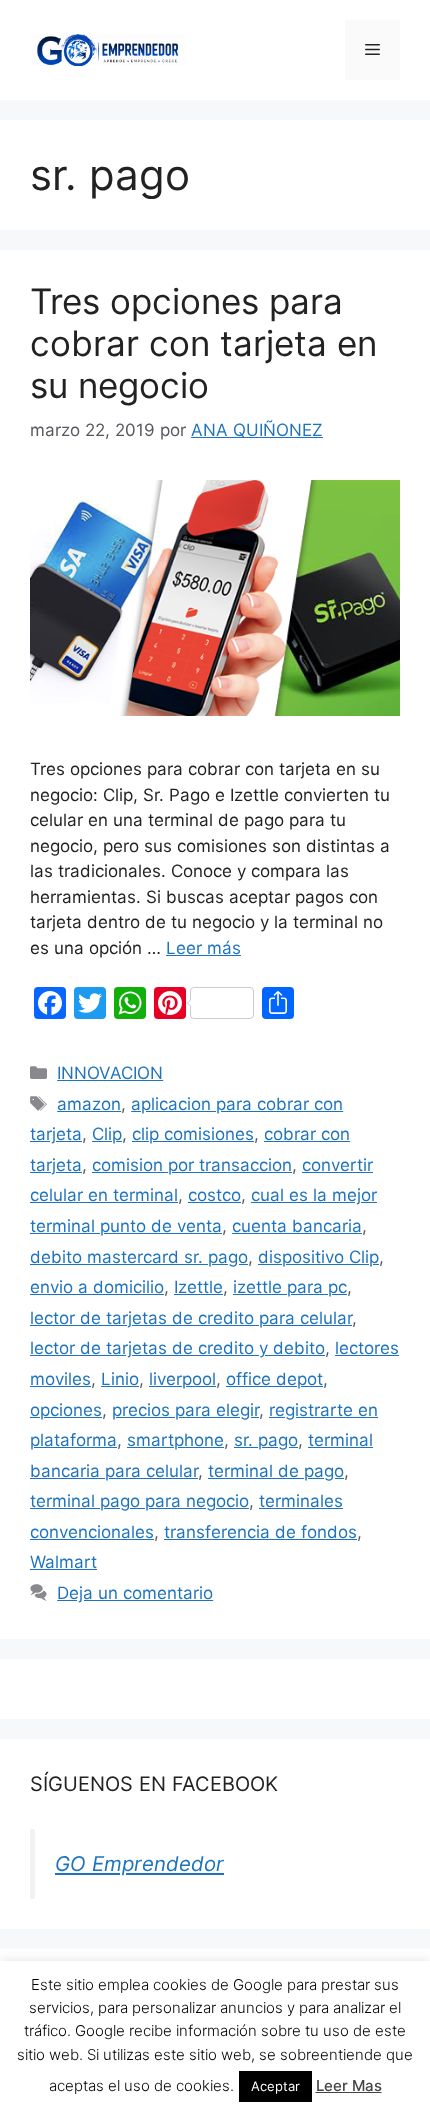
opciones (66, 1410)
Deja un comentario (135, 1593)
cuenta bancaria (297, 1226)
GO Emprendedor (139, 1863)
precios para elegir (185, 1410)
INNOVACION (110, 1073)
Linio (120, 1379)
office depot (274, 1379)
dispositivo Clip (318, 1257)
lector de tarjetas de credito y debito (177, 1348)
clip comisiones (193, 1134)
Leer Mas (349, 2085)
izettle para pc (290, 1287)
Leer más (203, 948)
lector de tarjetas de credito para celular (191, 1318)
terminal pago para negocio (139, 1501)
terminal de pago (276, 1471)
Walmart (63, 1562)
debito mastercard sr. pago (139, 1257)
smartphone (175, 1440)
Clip (107, 1134)
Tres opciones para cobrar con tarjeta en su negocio (203, 343)
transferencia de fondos (260, 1532)
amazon (89, 1104)
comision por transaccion (192, 1165)
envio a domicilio (97, 1287)
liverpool (182, 1379)
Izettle (198, 1287)
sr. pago (266, 1440)
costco (214, 1195)
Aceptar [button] (275, 2086)
